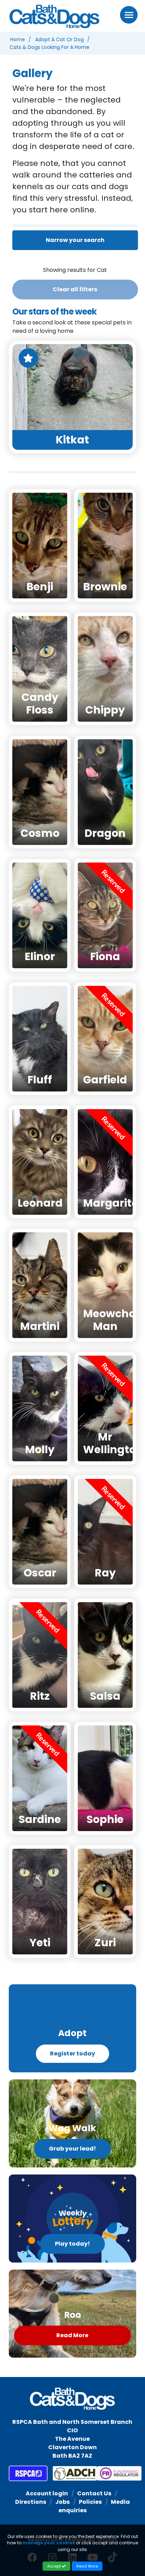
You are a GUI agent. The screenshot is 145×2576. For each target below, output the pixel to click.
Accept (55, 2566)
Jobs (62, 2502)
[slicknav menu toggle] (129, 15)
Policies (90, 2502)
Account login (47, 2493)
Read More (72, 2335)
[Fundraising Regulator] (114, 2474)
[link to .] (72, 2219)
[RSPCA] (28, 2474)
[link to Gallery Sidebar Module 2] (72, 2123)
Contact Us (94, 2493)
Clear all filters (75, 289)
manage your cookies (49, 2543)
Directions (31, 2502)
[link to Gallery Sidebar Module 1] (72, 2028)
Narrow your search (75, 240)
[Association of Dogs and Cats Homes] (70, 2474)
